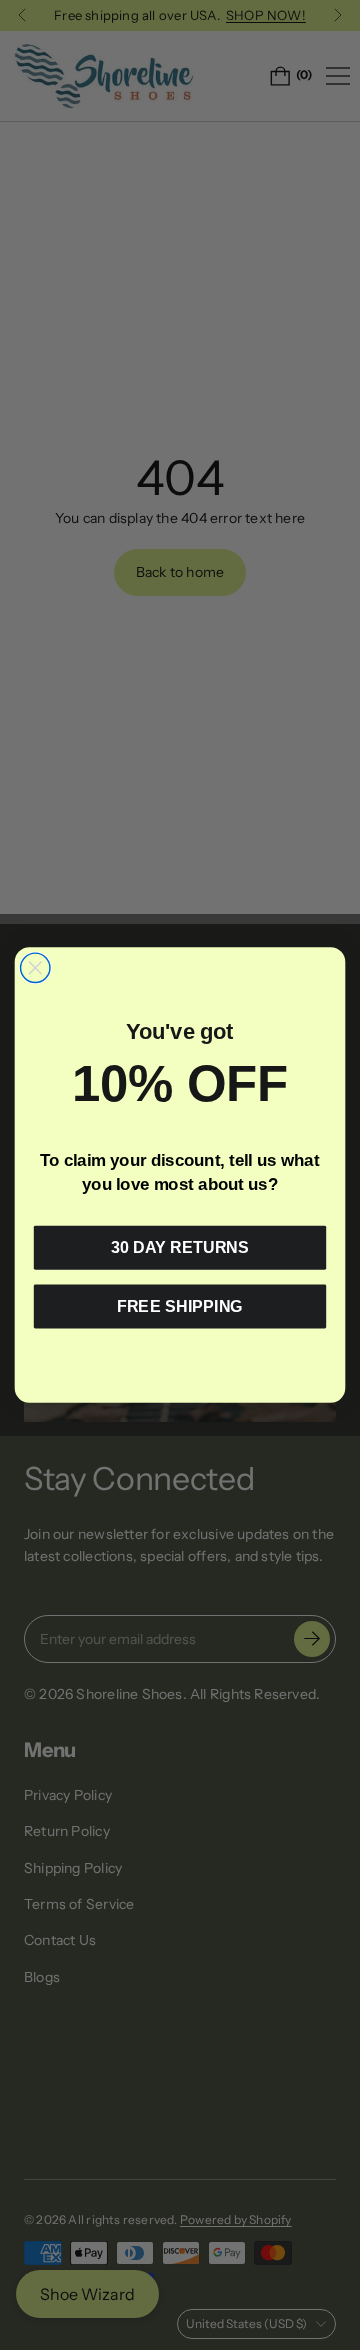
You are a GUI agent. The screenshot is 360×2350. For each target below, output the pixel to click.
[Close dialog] (35, 967)
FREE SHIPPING (180, 1306)
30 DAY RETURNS (180, 1247)
